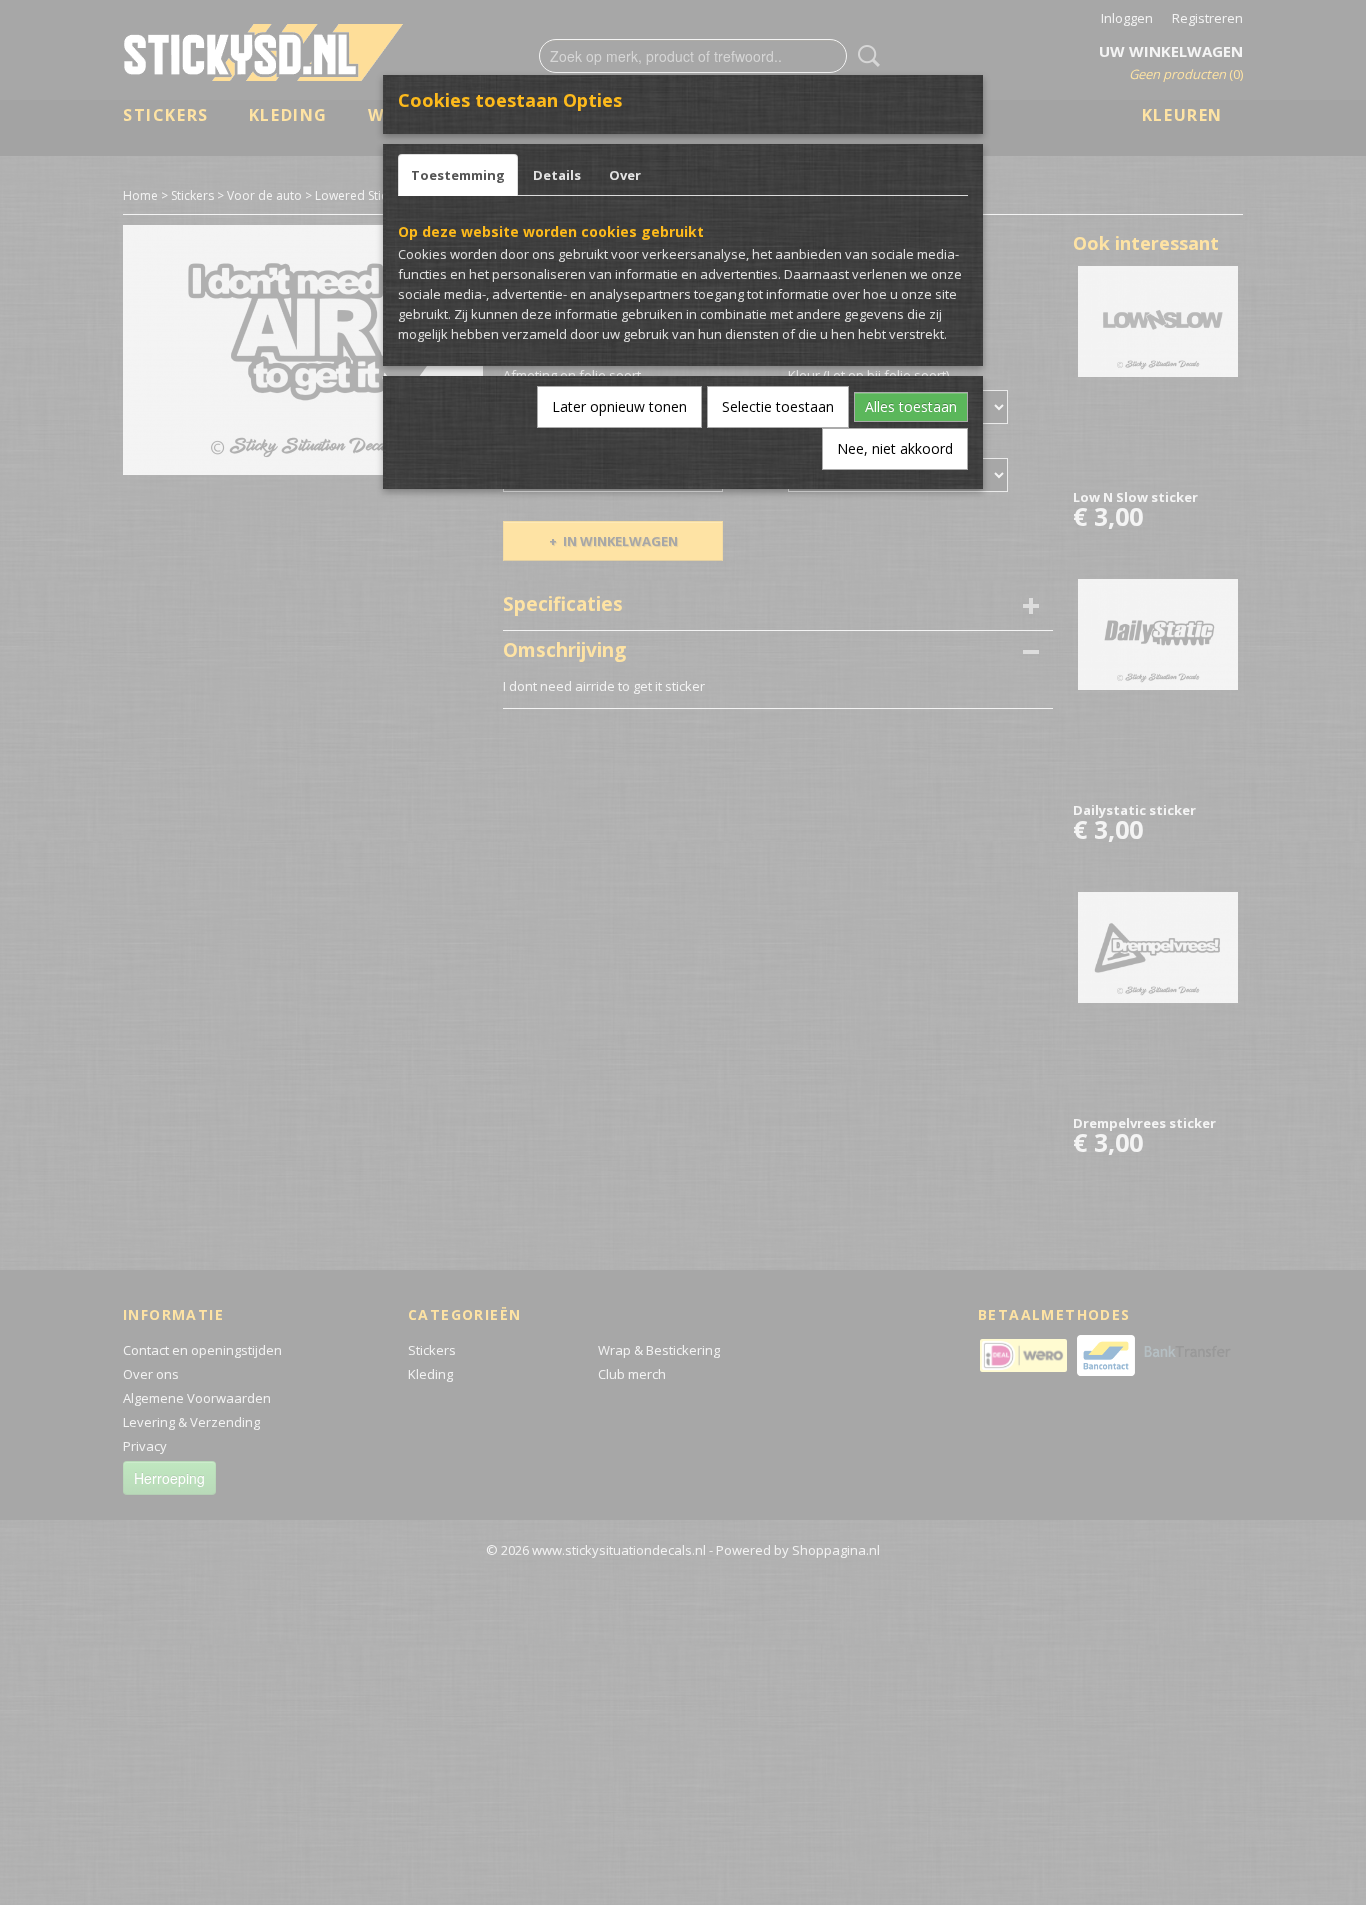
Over (625, 175)
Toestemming (458, 175)
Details (557, 175)
